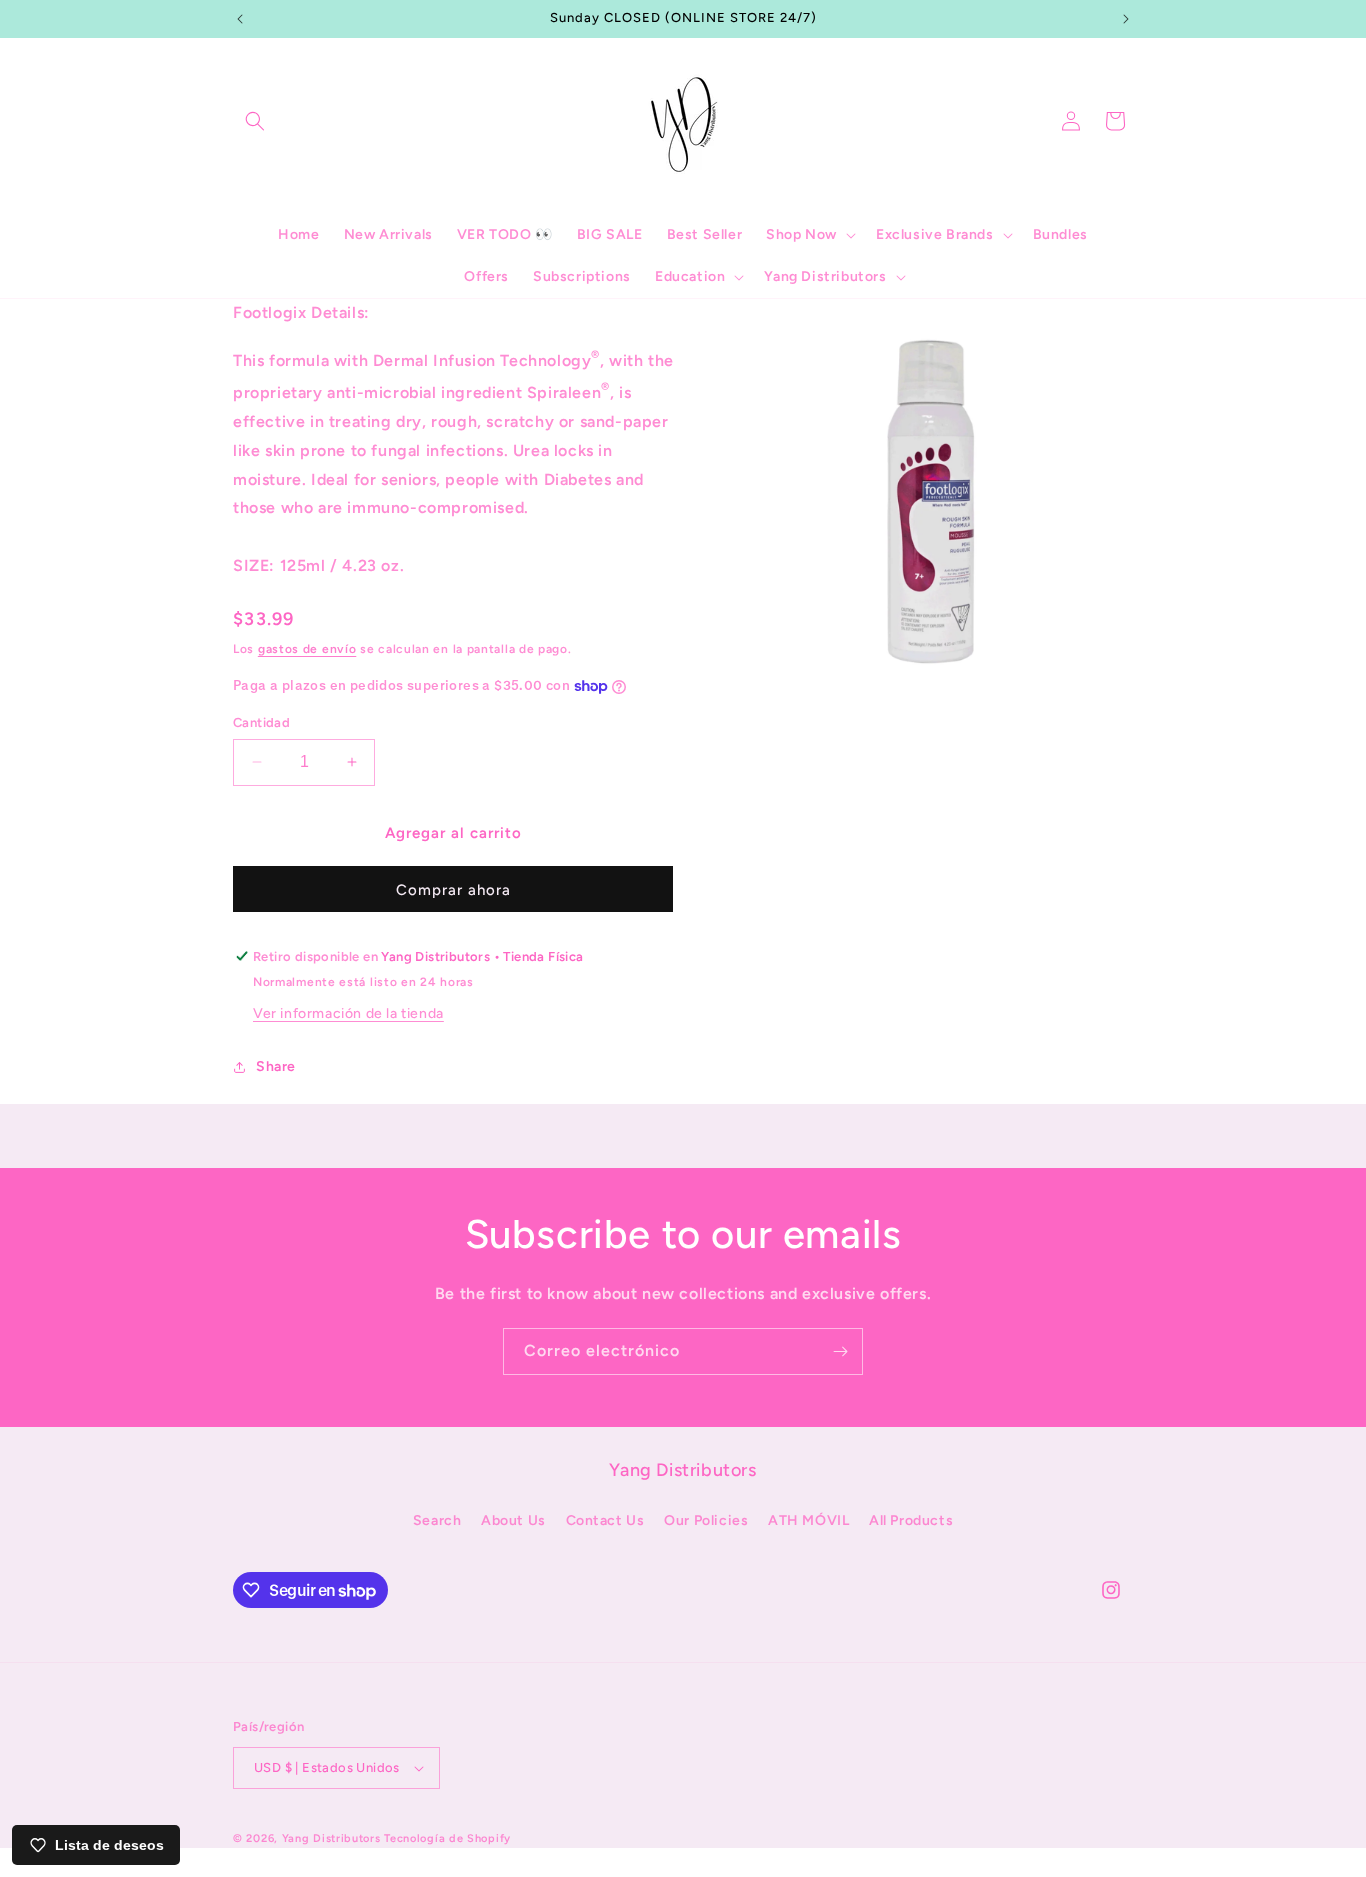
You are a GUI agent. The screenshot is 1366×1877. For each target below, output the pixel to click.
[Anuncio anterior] (240, 19)
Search (437, 1520)
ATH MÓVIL (808, 1520)
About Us (513, 1520)
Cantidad (261, 722)
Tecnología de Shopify (447, 1838)
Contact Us (605, 1520)
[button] (255, 121)
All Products (911, 1520)
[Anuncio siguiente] (1126, 19)
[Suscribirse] (840, 1351)
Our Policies (706, 1520)
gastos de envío (307, 649)
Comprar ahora (453, 890)
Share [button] (276, 1066)
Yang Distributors (331, 1838)
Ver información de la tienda (348, 1013)
